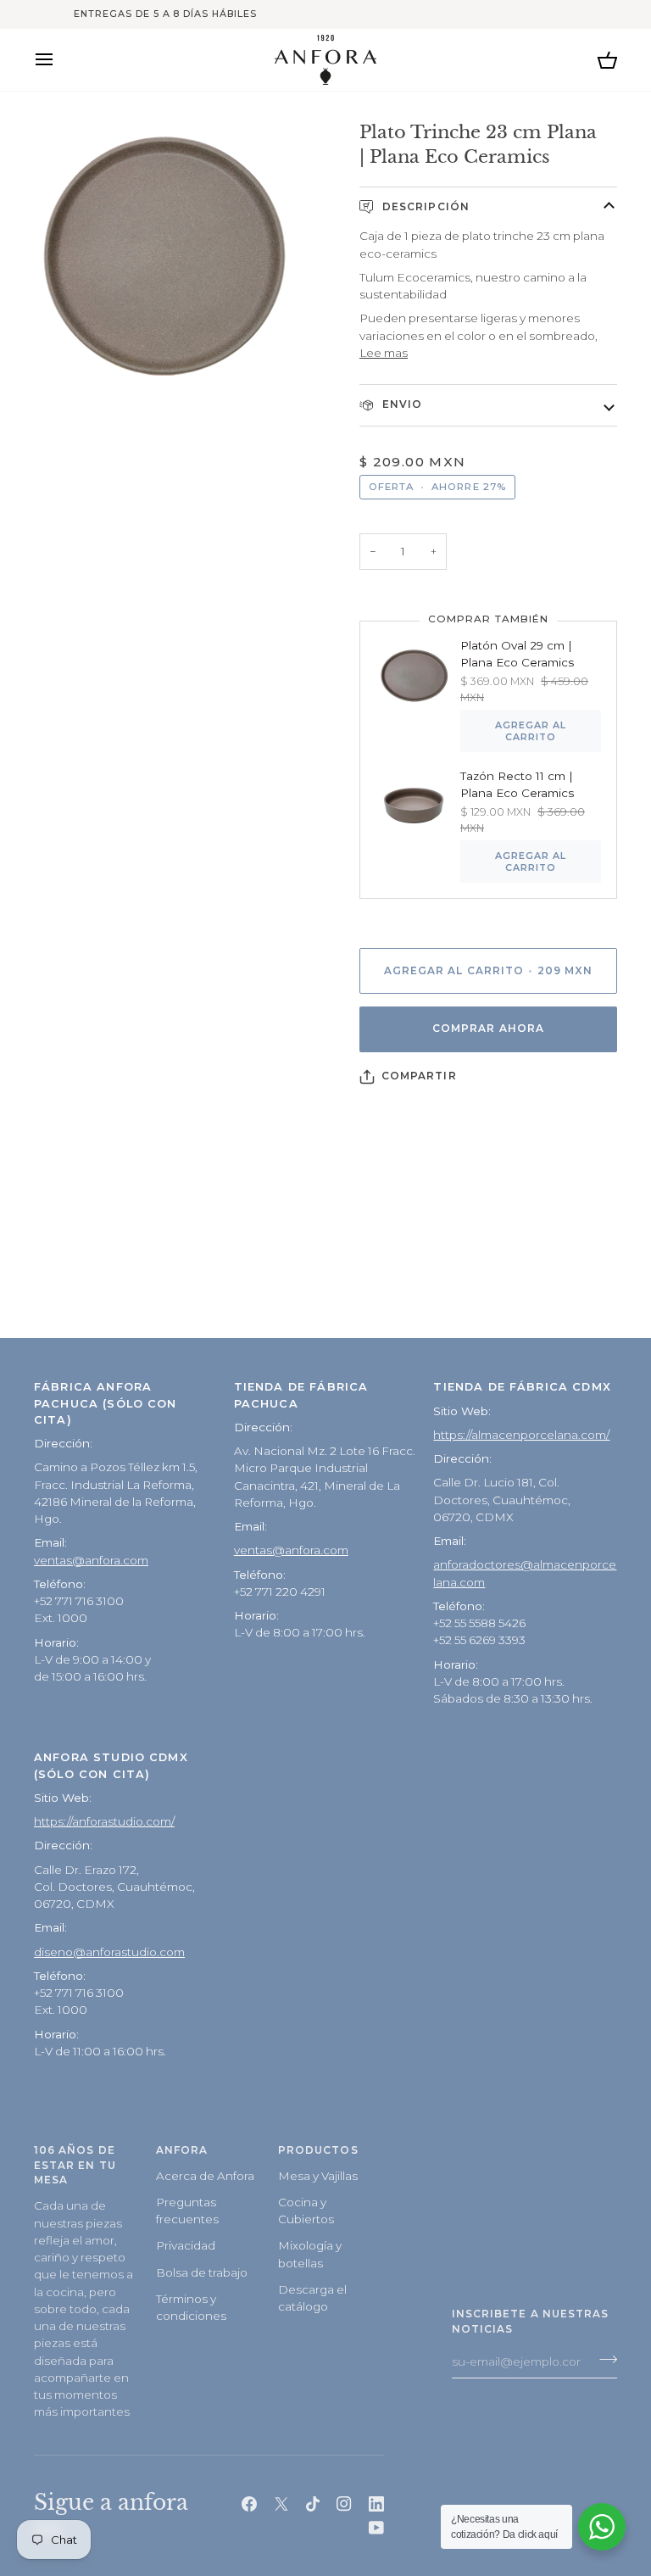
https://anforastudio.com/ (104, 1821)
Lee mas (384, 353)
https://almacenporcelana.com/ (521, 1435)
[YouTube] (376, 2528)
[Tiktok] (313, 2504)
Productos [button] (318, 2150)
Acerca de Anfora (205, 2176)
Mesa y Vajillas (318, 2176)
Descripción (424, 207)
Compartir (419, 1076)
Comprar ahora (488, 1029)
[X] (281, 2504)
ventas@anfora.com (91, 1560)
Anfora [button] (182, 2150)
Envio (401, 404)
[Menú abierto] (59, 60)
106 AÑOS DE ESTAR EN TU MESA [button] (75, 2166)
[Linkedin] (376, 2504)
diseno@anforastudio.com (109, 1952)
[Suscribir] (603, 2360)
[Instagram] (344, 2504)
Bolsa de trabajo (202, 2272)
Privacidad (186, 2245)
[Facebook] (249, 2504)
